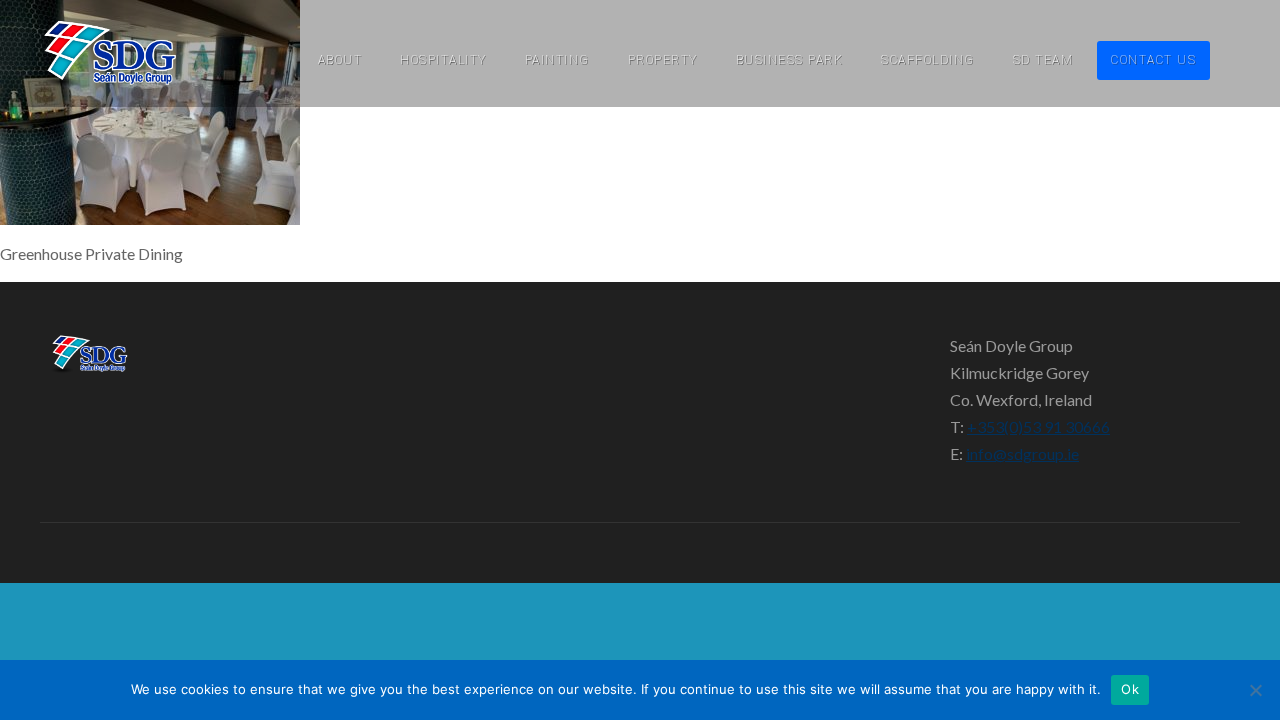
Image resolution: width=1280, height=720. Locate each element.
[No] (1255, 690)
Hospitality (443, 60)
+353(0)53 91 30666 (1038, 426)
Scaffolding (928, 60)
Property (663, 60)
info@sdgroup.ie (1022, 453)
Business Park (790, 60)
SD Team (1043, 60)
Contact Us (1153, 60)
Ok (1130, 689)
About (340, 60)
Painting (557, 60)
